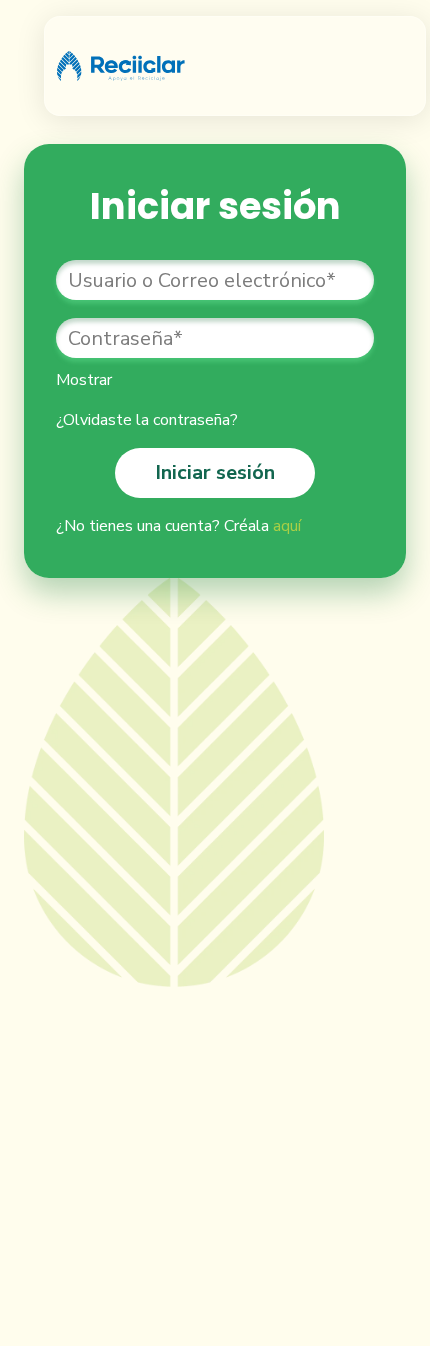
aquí (287, 526)
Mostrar (84, 380)
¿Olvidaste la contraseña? (147, 420)
